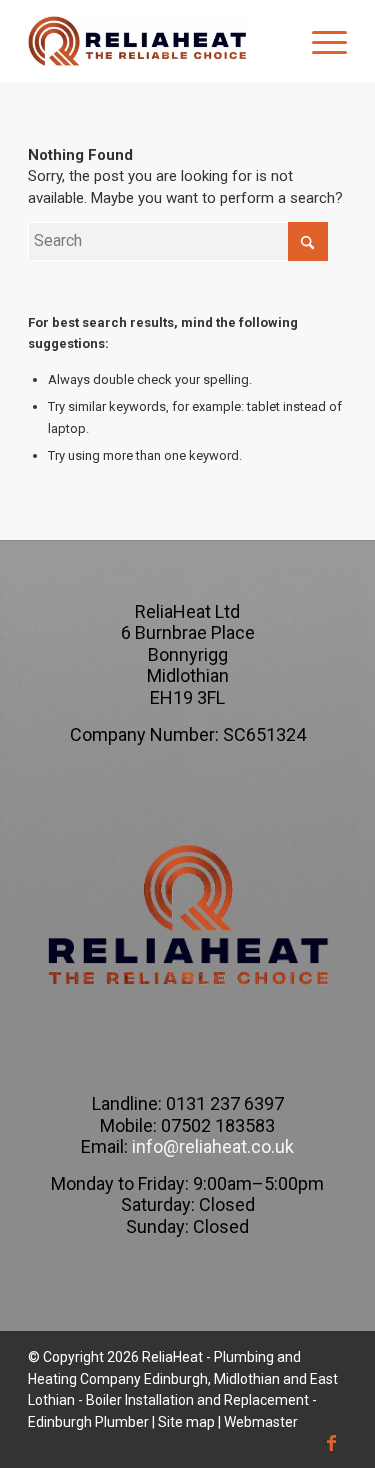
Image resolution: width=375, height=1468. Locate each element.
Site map (186, 1422)
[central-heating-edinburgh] (155, 41)
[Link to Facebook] (332, 1443)
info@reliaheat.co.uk (211, 1146)
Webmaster (261, 1422)
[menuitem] (319, 41)
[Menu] (319, 41)
